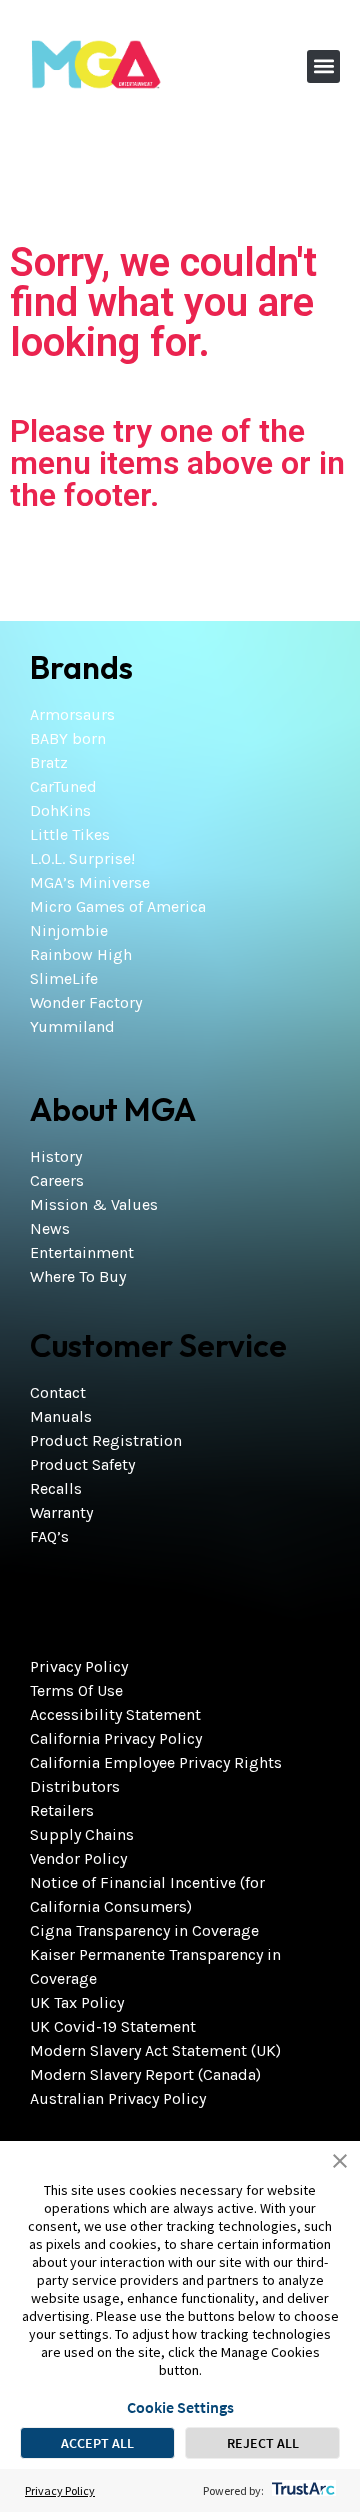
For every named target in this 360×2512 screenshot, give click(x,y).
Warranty (61, 1512)
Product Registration (106, 1440)
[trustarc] (301, 2490)
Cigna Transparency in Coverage (144, 1930)
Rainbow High (81, 954)
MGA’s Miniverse (90, 882)
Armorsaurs (72, 714)
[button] (323, 66)
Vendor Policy (78, 1858)
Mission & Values (94, 1204)
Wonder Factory (86, 1002)
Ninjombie (69, 930)
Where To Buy (78, 1276)
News (50, 1228)
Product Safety (82, 1464)
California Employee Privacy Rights (156, 1762)
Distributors (75, 1786)
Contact (58, 1392)
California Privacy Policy (116, 1738)
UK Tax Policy (77, 2002)
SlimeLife (64, 978)
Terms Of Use (76, 1690)
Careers (57, 1180)
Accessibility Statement (115, 1714)
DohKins (60, 810)
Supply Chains (82, 1834)
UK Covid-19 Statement (113, 2026)
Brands (81, 667)
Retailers (62, 1810)
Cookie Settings (180, 2407)
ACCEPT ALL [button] (97, 2443)
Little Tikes (70, 834)
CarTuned (63, 786)
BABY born (68, 738)
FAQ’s (49, 1536)
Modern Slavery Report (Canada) (145, 2074)
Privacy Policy (79, 1666)
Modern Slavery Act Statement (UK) (155, 2050)
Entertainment (82, 1252)
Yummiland (72, 1026)
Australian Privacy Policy (118, 2098)
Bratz (49, 762)
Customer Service (158, 1345)
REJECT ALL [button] (263, 2443)
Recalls (56, 1488)
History (56, 1156)
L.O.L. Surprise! (82, 858)
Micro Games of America (118, 906)
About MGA (113, 1109)
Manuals (61, 1416)
